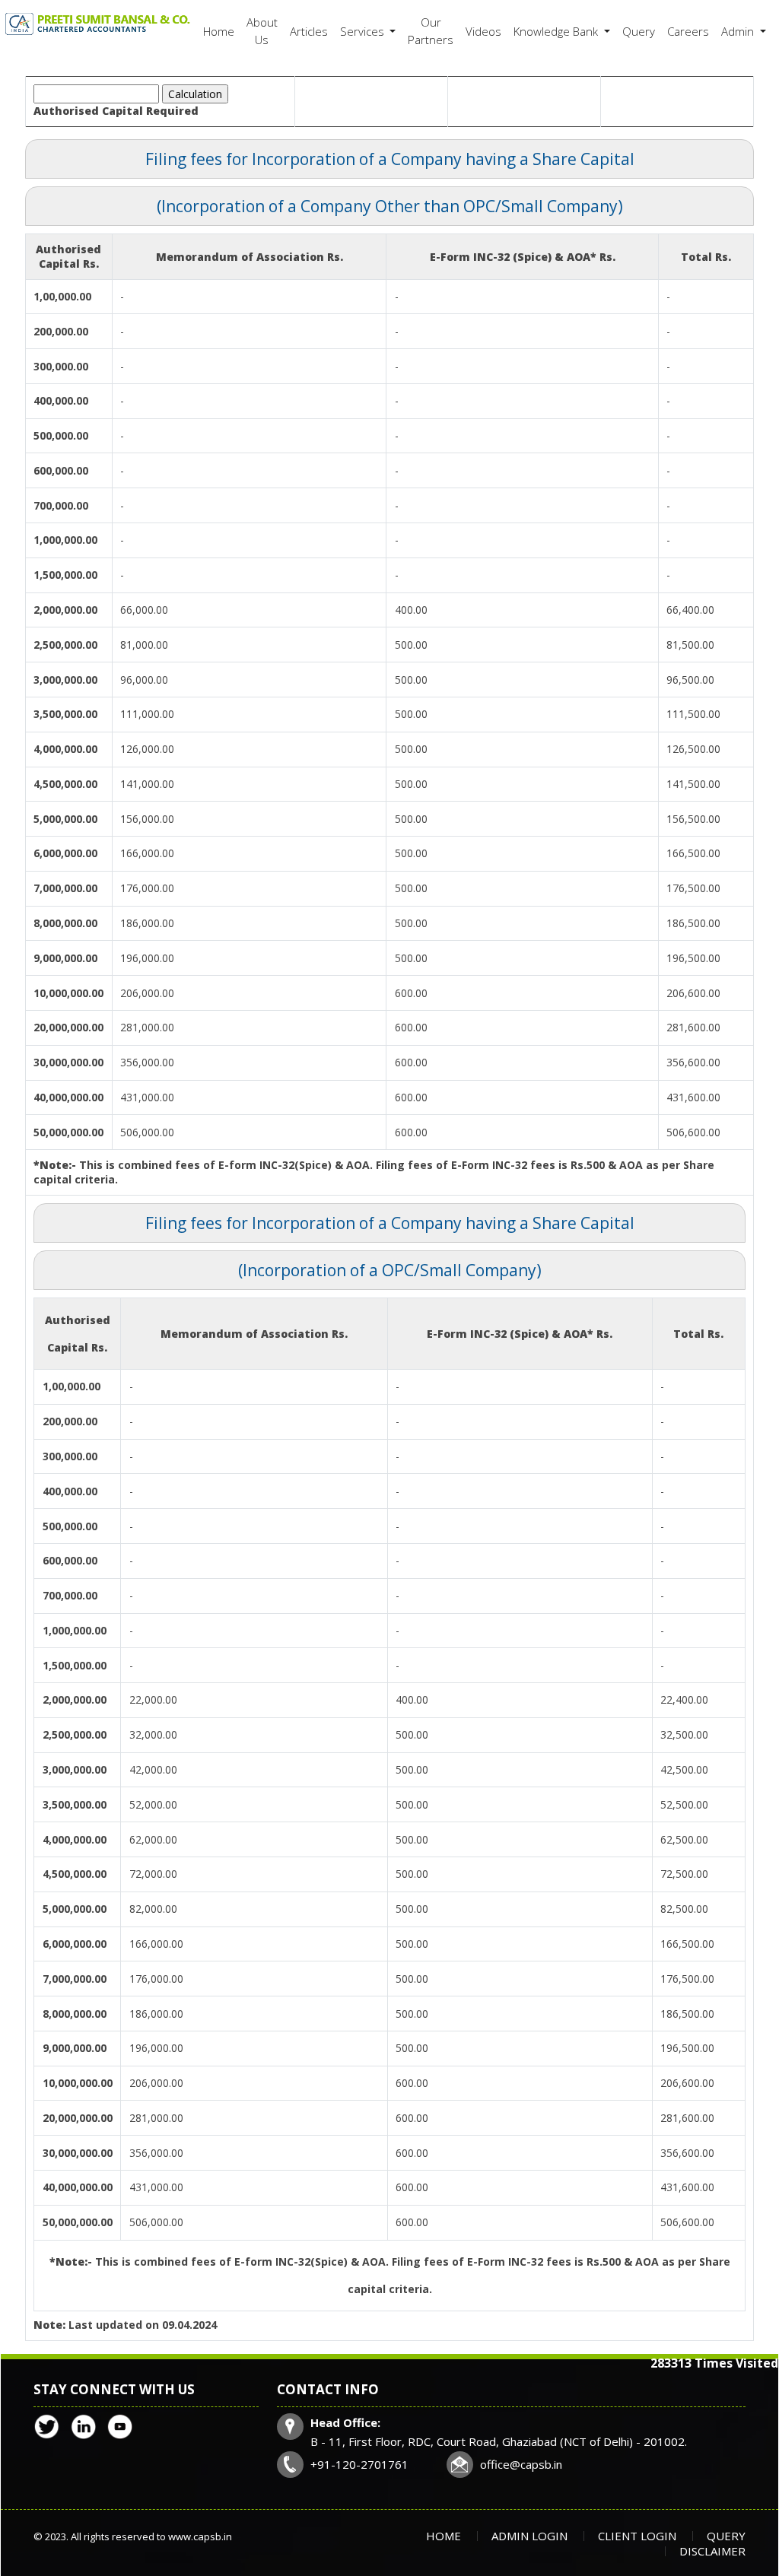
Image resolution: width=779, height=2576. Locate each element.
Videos (483, 31)
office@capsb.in (521, 2464)
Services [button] (364, 31)
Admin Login (529, 2536)
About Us (262, 31)
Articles (309, 31)
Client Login (637, 2536)
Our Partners (431, 31)
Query (639, 31)
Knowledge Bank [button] (557, 31)
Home (219, 31)
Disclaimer (712, 2551)
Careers (688, 31)
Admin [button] (739, 31)
